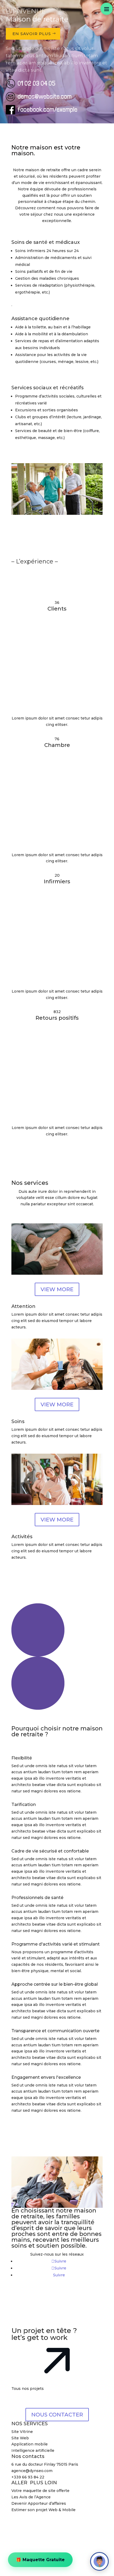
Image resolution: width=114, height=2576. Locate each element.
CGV (57, 2522)
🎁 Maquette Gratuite (40, 2558)
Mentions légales (79, 2516)
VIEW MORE (57, 1289)
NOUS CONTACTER (57, 2415)
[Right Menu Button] (107, 9)
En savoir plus (32, 34)
